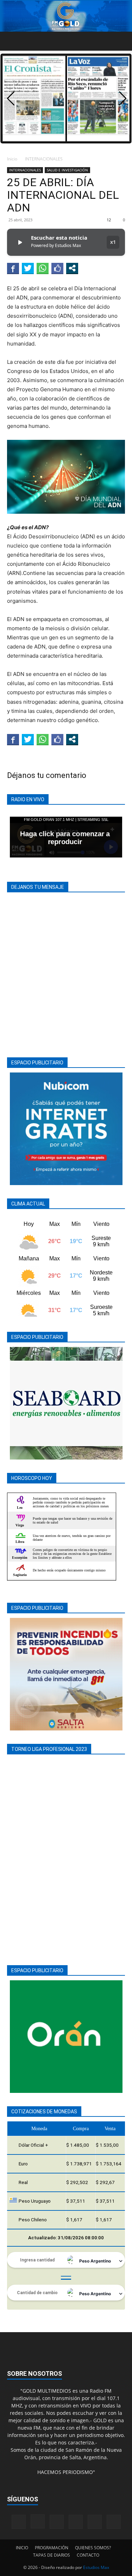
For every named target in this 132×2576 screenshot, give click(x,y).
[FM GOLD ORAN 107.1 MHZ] (66, 16)
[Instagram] (38, 2521)
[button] (12, 41)
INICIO (22, 2548)
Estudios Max (96, 2567)
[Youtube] (114, 2522)
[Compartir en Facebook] (13, 268)
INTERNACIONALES (44, 159)
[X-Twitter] (95, 2522)
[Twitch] (76, 2522)
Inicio (12, 159)
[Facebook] (19, 2522)
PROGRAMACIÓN (52, 2548)
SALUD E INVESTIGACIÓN (67, 170)
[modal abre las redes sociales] (72, 268)
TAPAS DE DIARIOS (52, 2555)
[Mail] (57, 2522)
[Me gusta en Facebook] (57, 268)
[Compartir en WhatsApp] (43, 268)
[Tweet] (28, 268)
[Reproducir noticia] (20, 242)
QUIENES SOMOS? (93, 2548)
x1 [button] (113, 242)
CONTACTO (88, 2555)
